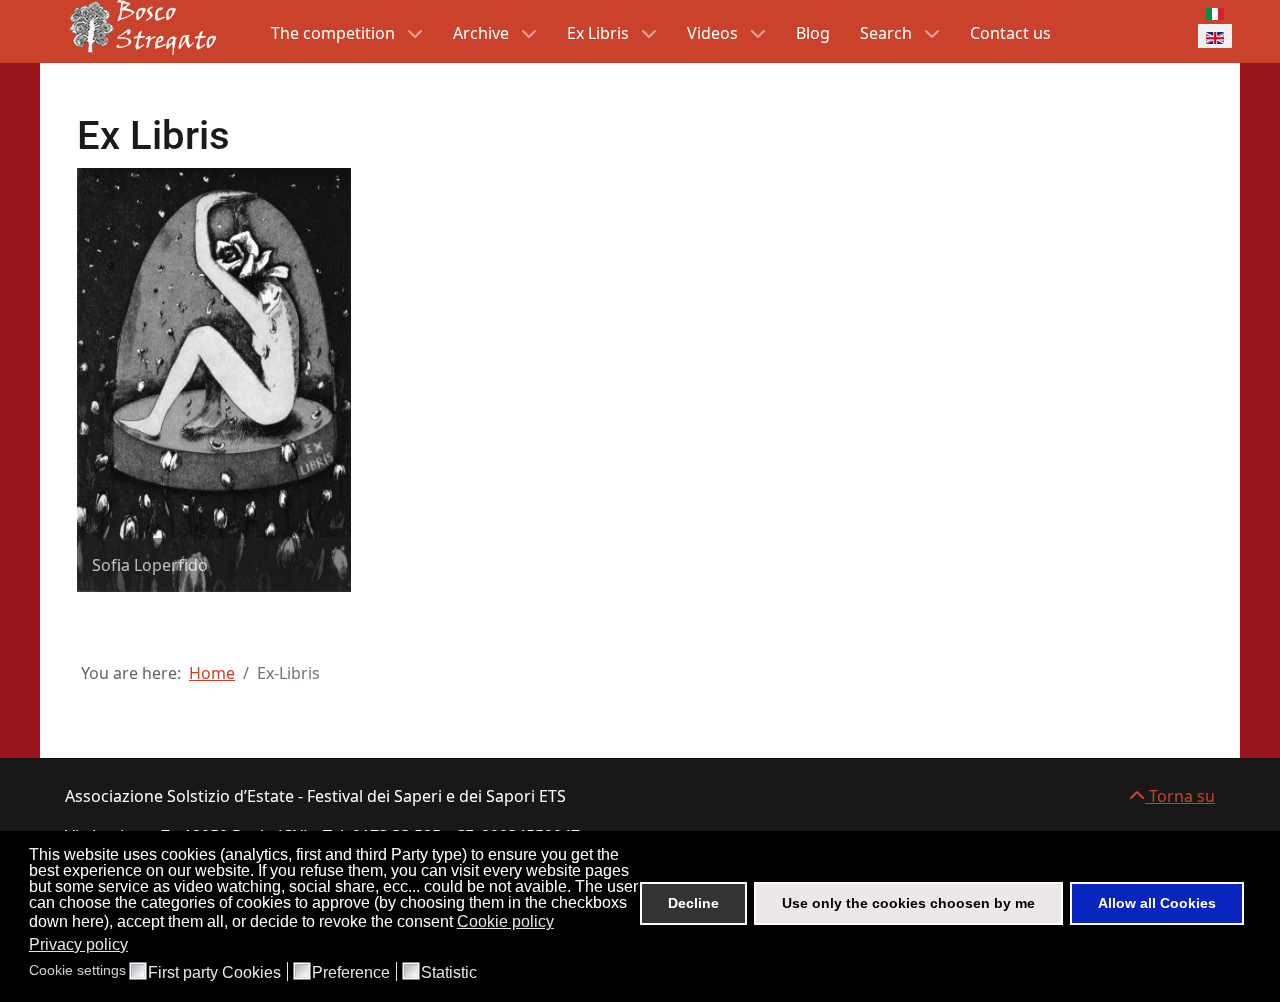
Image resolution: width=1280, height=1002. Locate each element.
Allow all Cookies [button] (1157, 903)
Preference (351, 973)
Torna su (1180, 796)
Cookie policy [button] (505, 921)
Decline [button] (693, 903)
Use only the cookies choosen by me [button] (908, 903)
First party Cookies (214, 973)
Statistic (449, 973)
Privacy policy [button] (78, 944)
